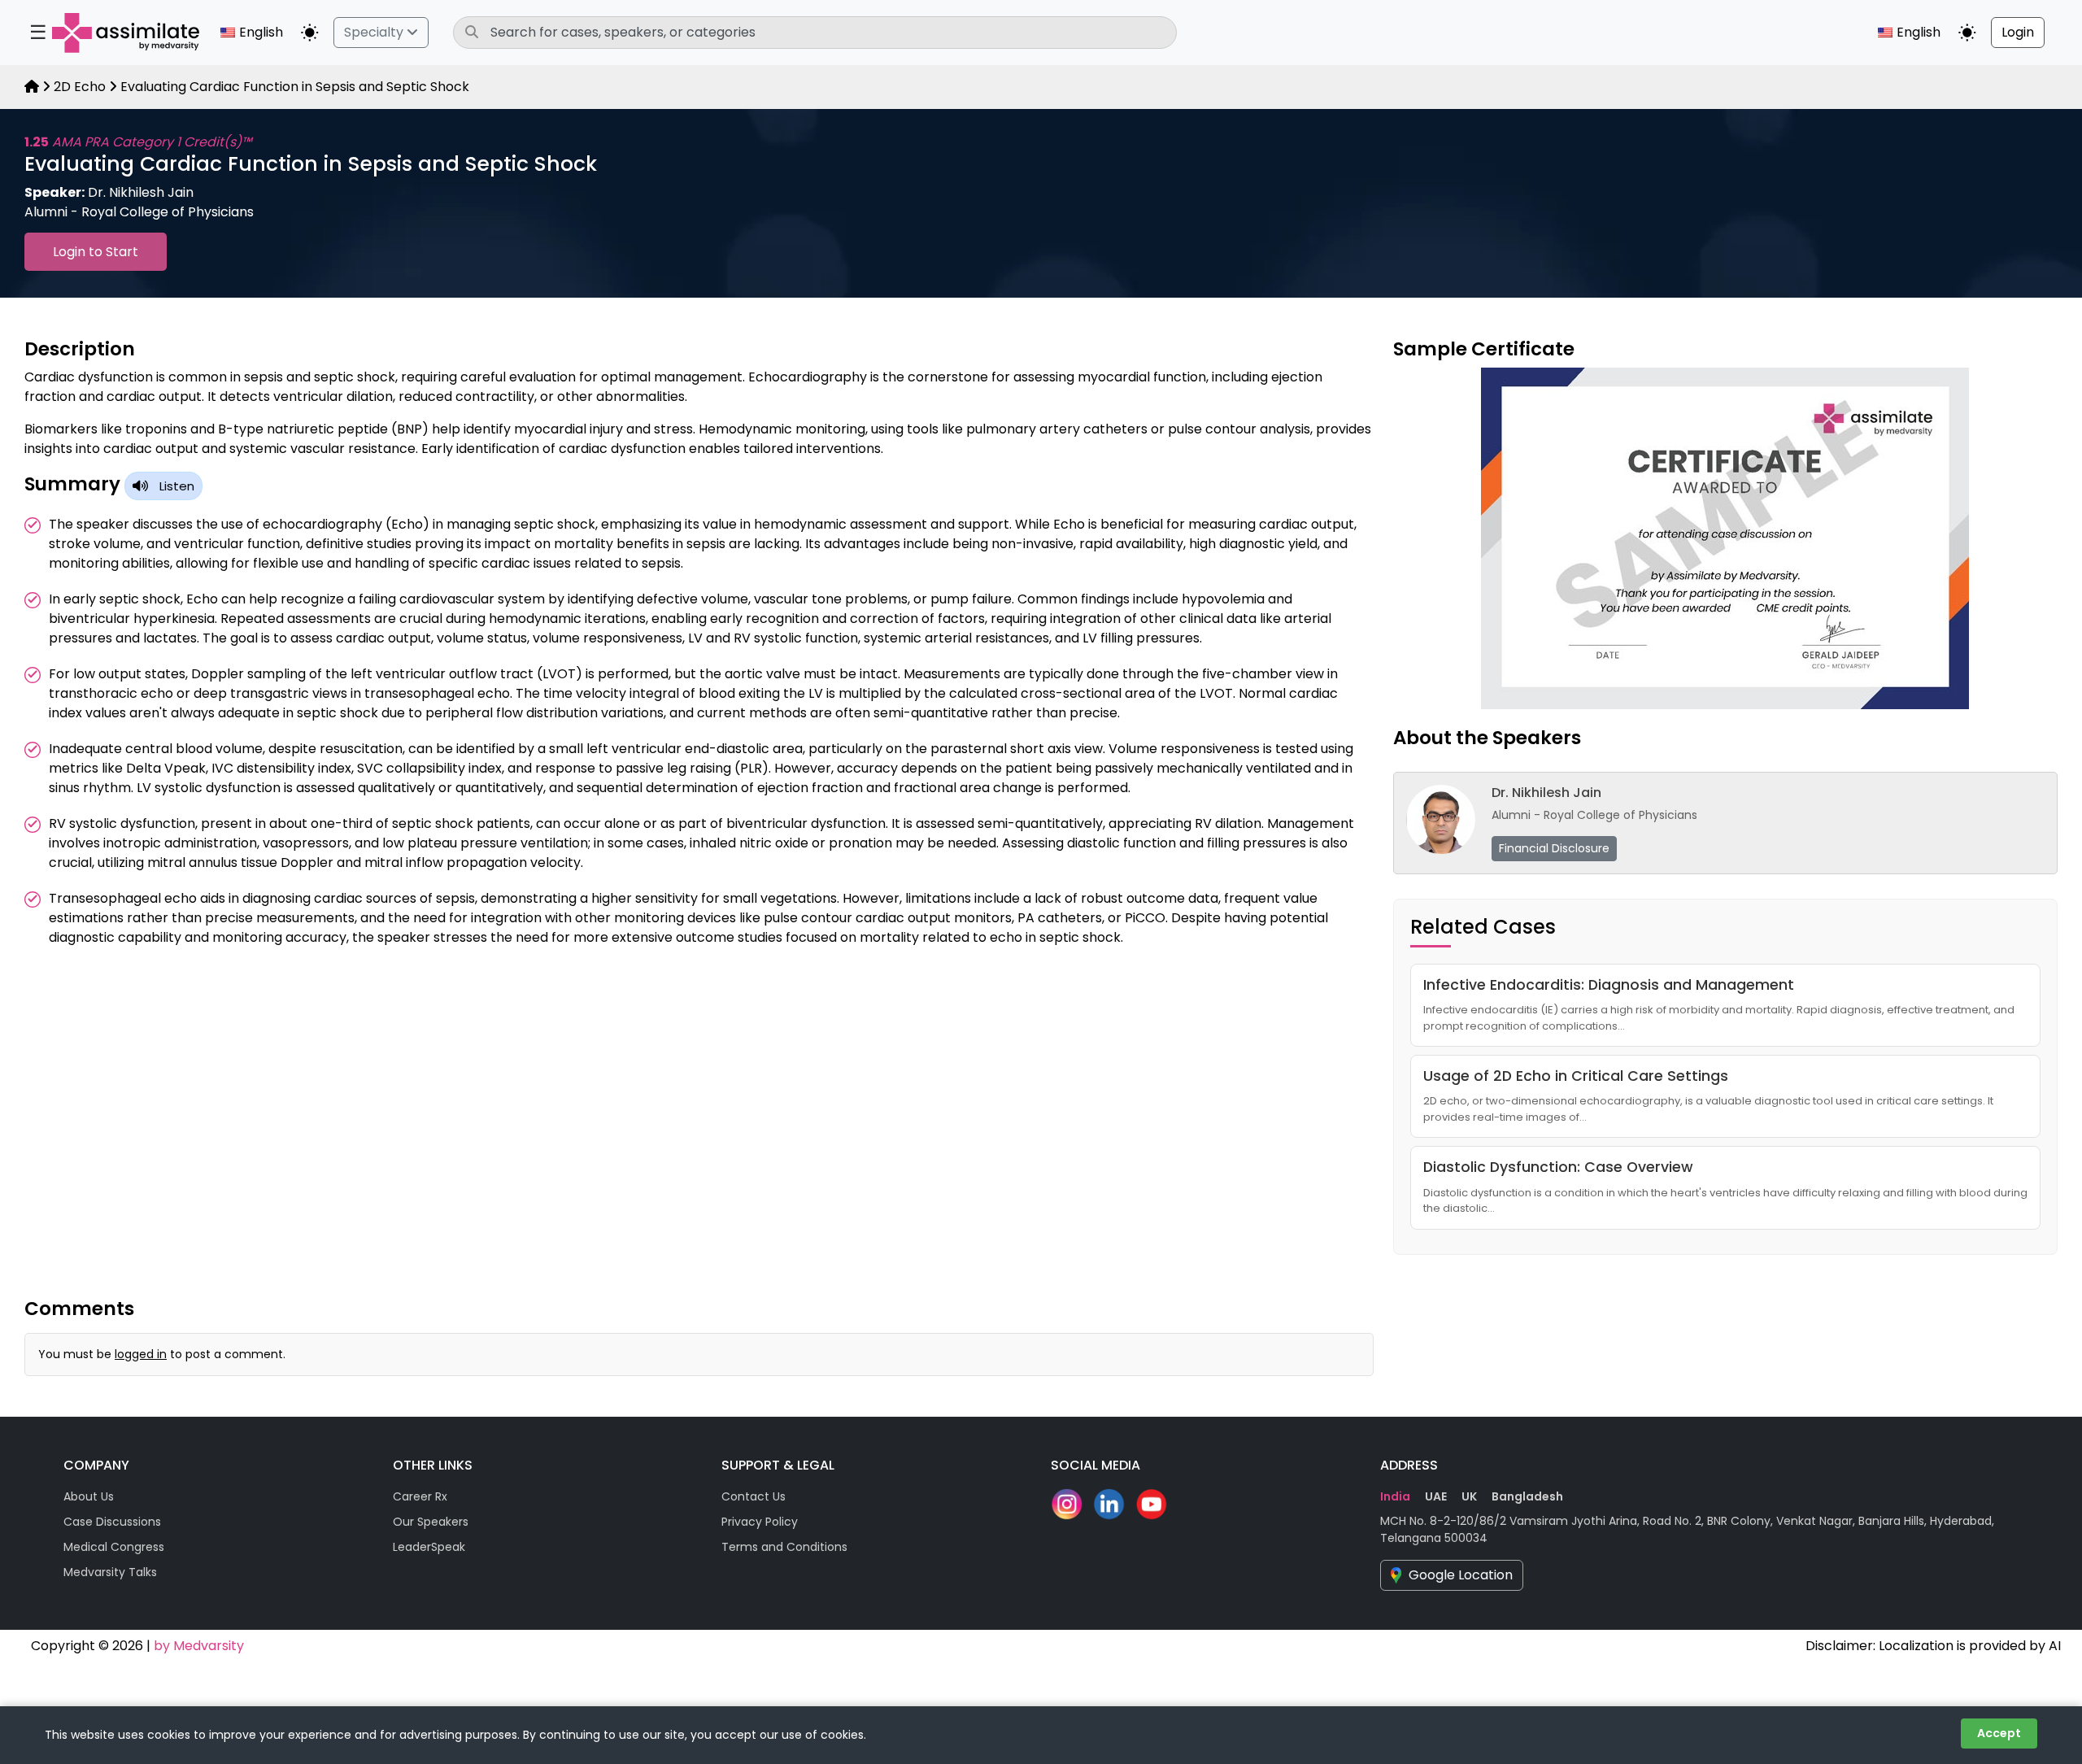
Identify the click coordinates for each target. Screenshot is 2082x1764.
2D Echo (80, 87)
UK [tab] (1469, 1496)
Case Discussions (112, 1522)
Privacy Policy (760, 1522)
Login (2018, 32)
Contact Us (754, 1496)
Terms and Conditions (784, 1547)
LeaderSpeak (429, 1547)
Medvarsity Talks (110, 1572)
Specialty (375, 32)
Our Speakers (431, 1522)
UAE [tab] (1436, 1496)
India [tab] (1395, 1496)
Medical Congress (114, 1547)
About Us (89, 1496)
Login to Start (96, 252)
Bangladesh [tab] (1527, 1496)
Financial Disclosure (1554, 848)
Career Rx (420, 1496)
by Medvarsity (199, 1646)
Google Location (1461, 1575)
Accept (1999, 1733)
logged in (141, 1354)
